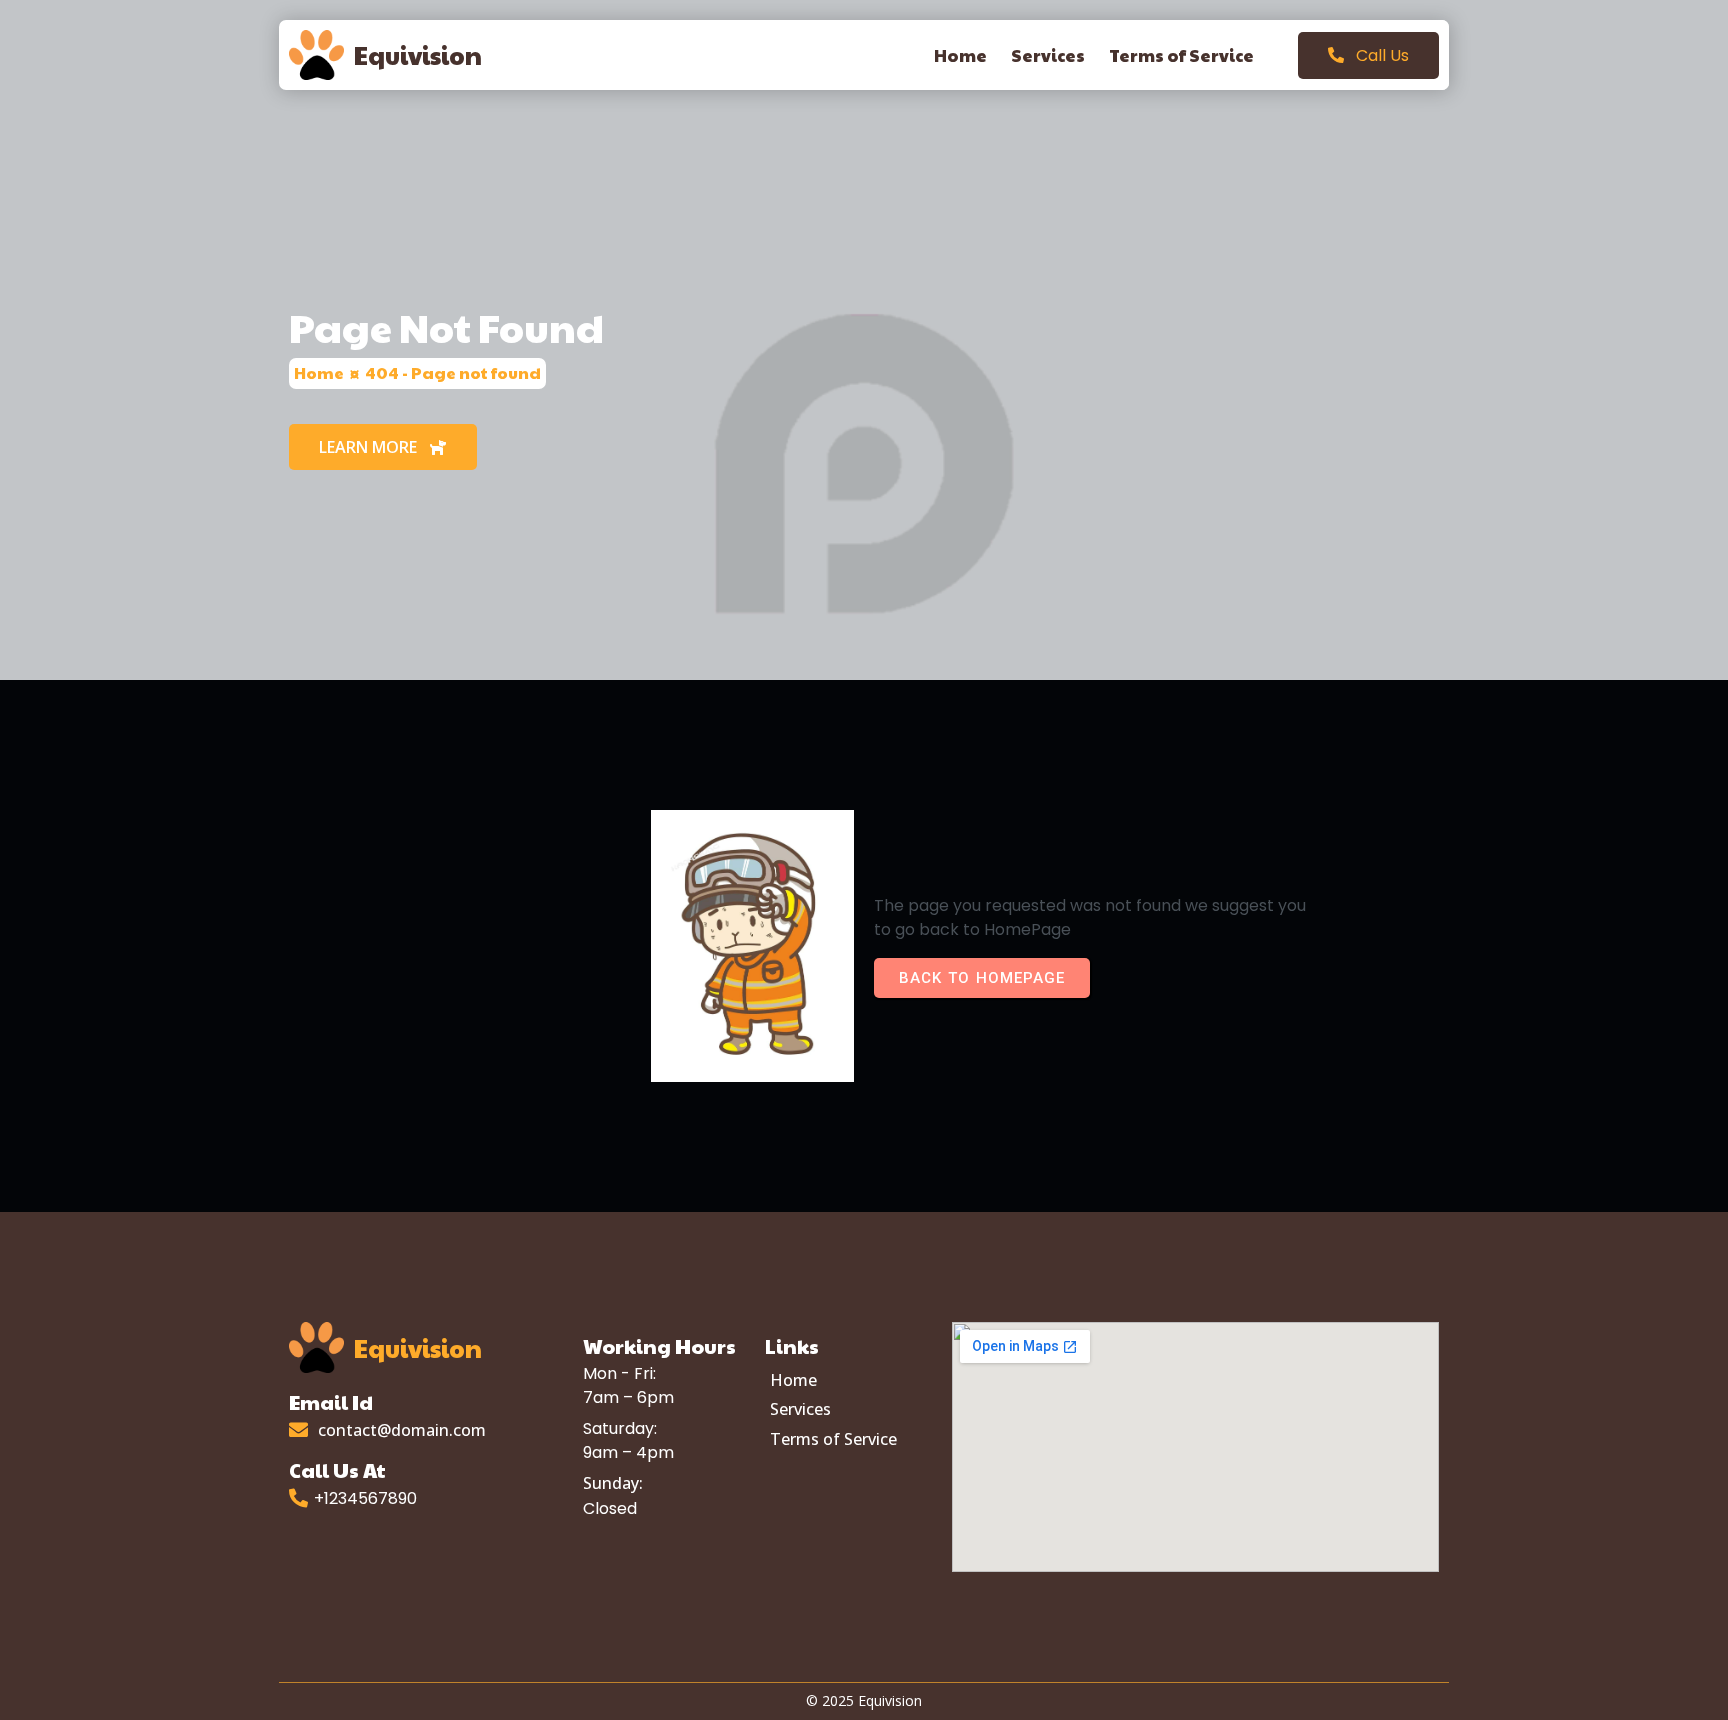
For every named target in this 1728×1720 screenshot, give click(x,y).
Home (319, 372)
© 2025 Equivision (864, 1700)
